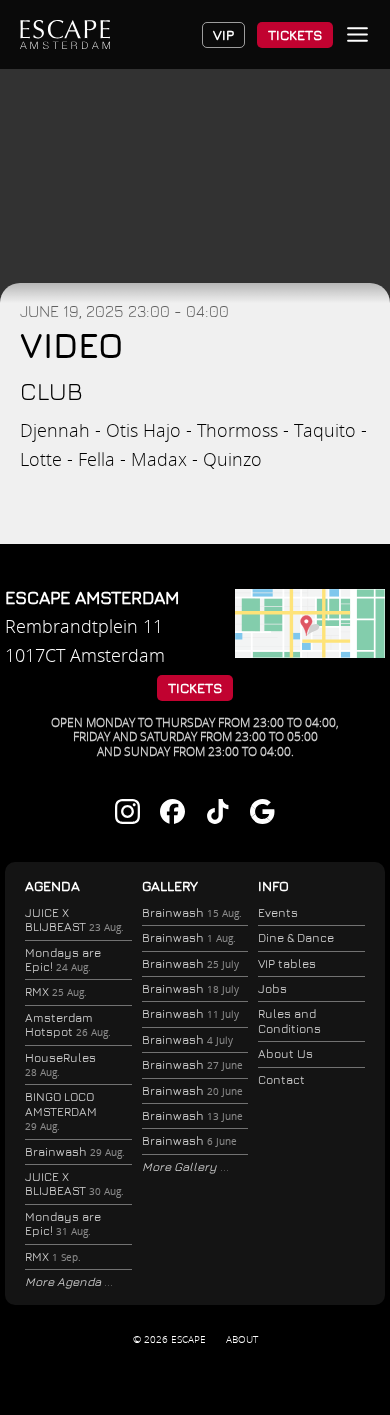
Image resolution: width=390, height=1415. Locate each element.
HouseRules (60, 1064)
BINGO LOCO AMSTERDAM (61, 1111)
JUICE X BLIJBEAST (74, 919)
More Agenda (64, 1281)
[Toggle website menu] (357, 34)
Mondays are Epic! (63, 959)
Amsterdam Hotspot (68, 1024)
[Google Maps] (310, 651)
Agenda (52, 885)
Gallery (170, 885)
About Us (285, 1053)
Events (278, 912)
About (242, 1339)
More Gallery (181, 1166)
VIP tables (287, 963)
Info (273, 885)
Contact (281, 1079)
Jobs (272, 988)
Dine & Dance (296, 937)
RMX (56, 991)
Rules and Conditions (289, 1020)
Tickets (295, 34)
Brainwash (75, 1151)
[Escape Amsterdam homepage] (65, 34)
